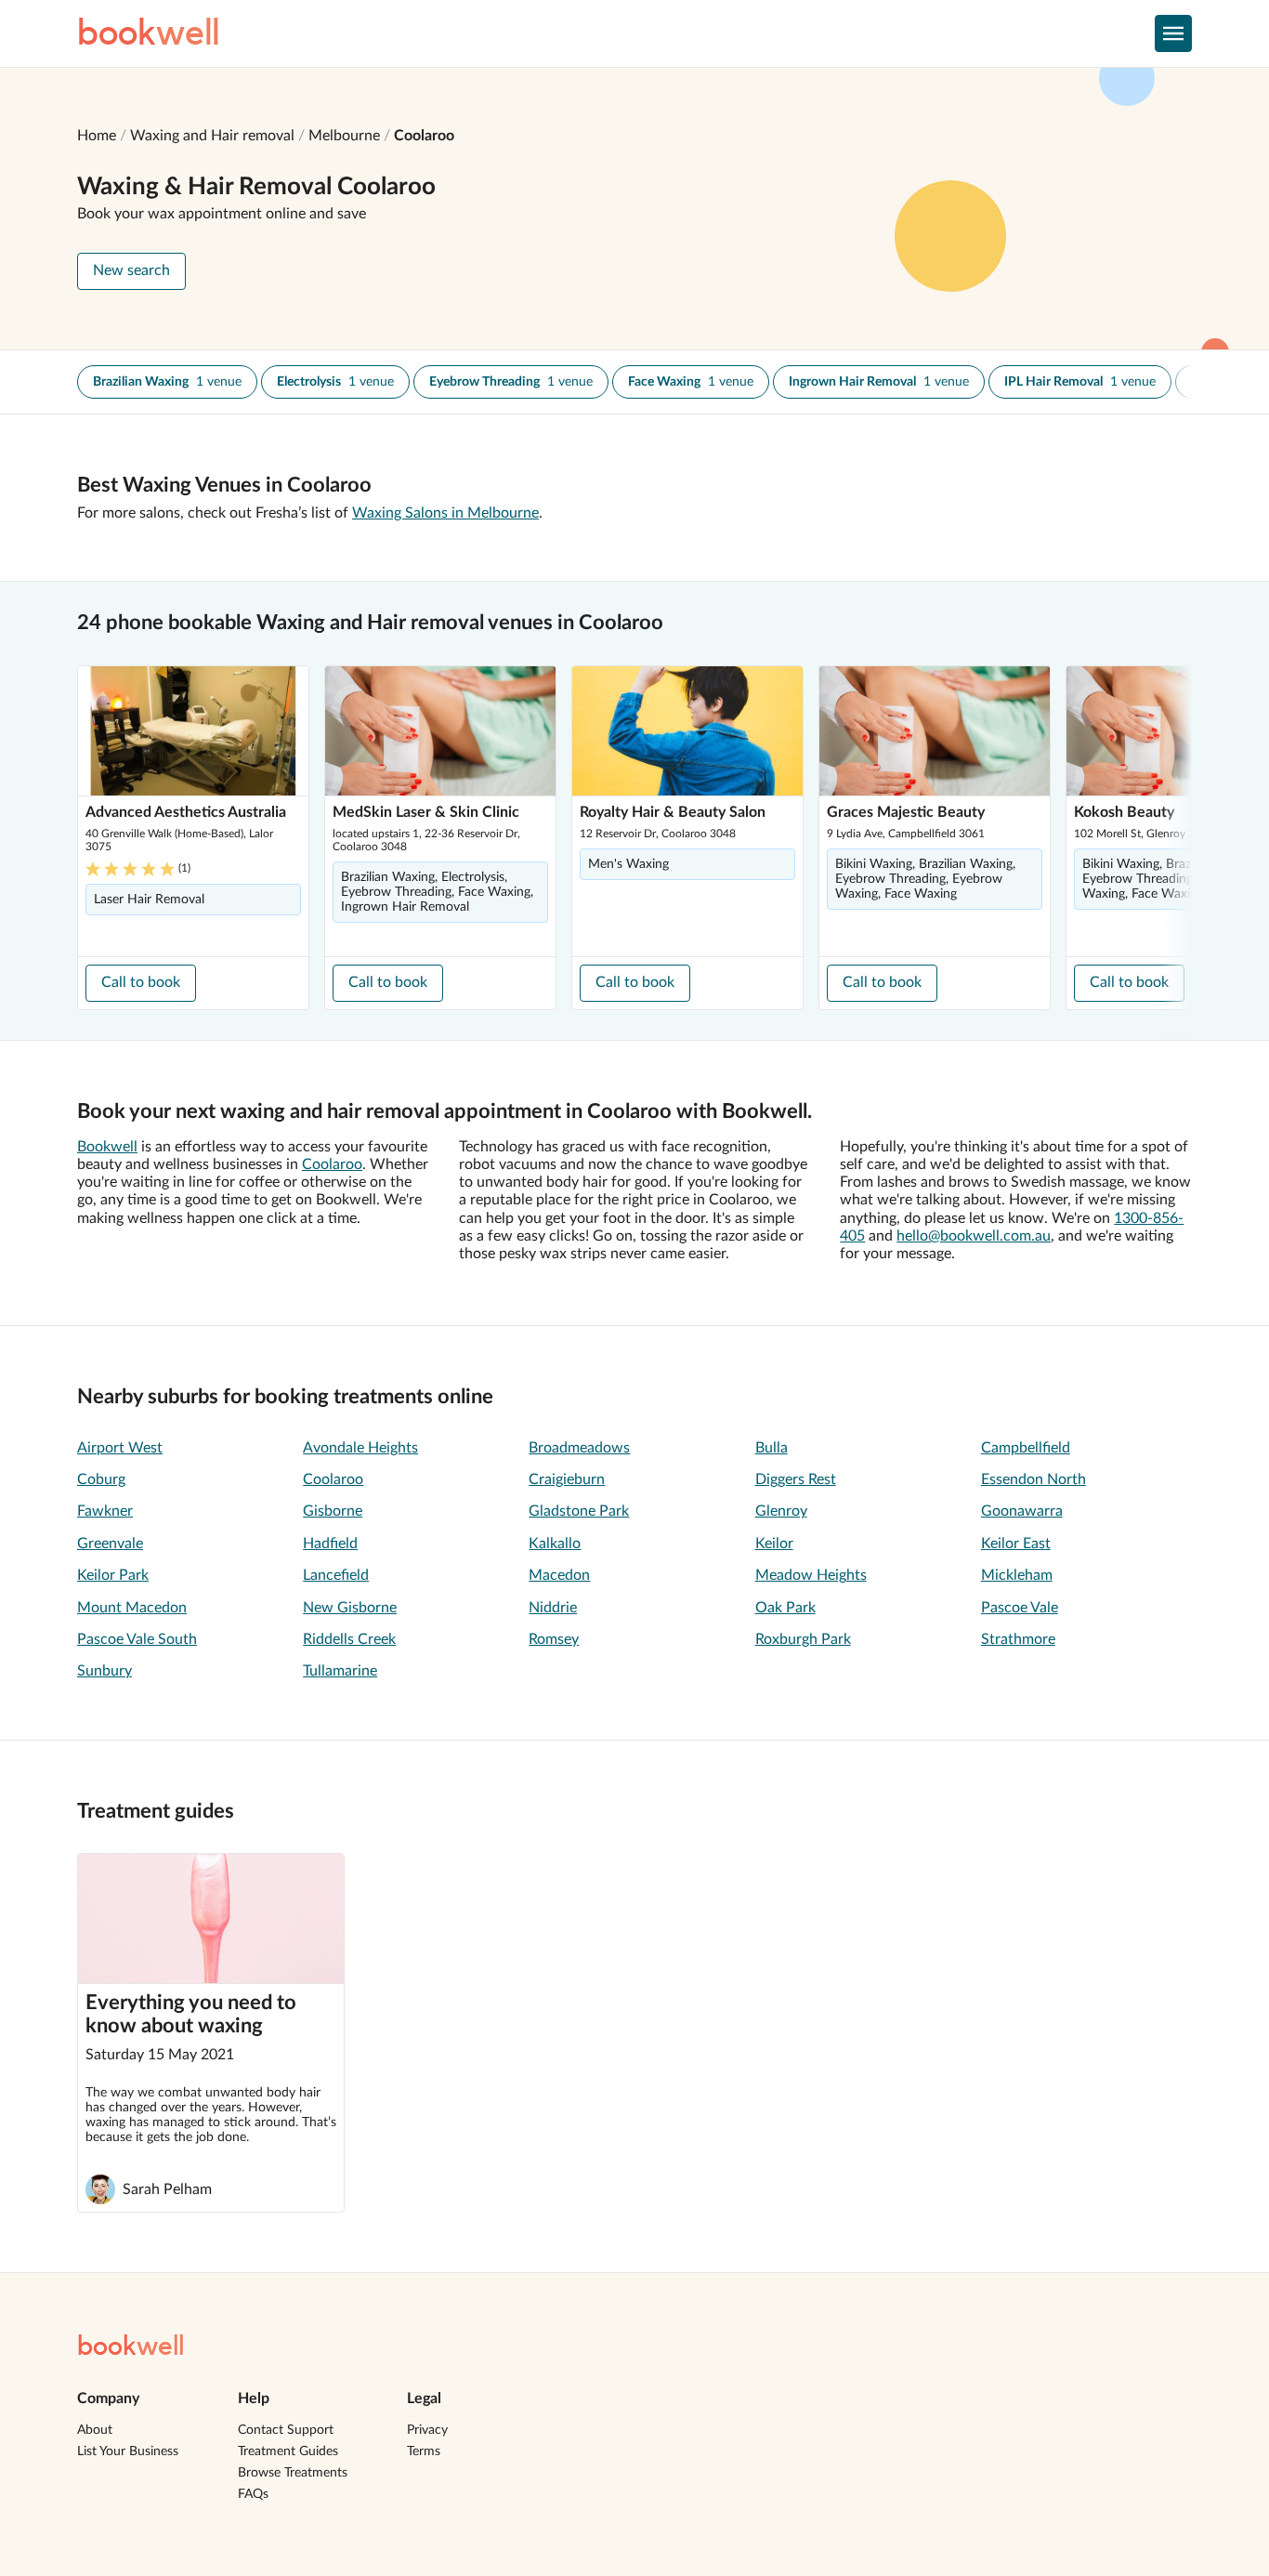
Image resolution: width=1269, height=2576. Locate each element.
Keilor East (1016, 1544)
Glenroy (781, 1511)
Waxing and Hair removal (212, 136)
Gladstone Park (579, 1511)
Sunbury (105, 1671)
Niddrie (553, 1608)
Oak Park (785, 1608)
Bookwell (107, 1147)
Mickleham (1017, 1575)
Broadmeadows (579, 1448)
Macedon (559, 1575)
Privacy (427, 2430)
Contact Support (286, 2430)
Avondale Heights (360, 1448)
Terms (424, 2451)
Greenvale (110, 1544)
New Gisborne (350, 1608)
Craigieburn (567, 1479)
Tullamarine (340, 1671)
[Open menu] (1173, 33)
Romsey (554, 1639)
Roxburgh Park (803, 1639)
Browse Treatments (293, 2473)
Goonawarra (1022, 1511)
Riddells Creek (349, 1639)
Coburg (101, 1479)
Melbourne (344, 136)
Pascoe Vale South (137, 1639)
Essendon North (1034, 1479)
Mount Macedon (132, 1608)
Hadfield (330, 1544)
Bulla (772, 1448)
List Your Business (128, 2451)
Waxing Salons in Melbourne (445, 513)
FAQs (253, 2494)
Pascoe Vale (1020, 1608)
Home (97, 136)
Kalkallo (555, 1544)
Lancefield (336, 1575)
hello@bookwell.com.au (974, 1236)
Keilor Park (113, 1575)
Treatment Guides (288, 2451)
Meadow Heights (811, 1575)
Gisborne (333, 1511)
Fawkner (105, 1511)
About (95, 2430)
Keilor (774, 1544)
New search (131, 270)
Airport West (120, 1448)
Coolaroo (424, 136)
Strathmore (1018, 1639)
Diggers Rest (796, 1479)
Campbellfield (1026, 1448)
